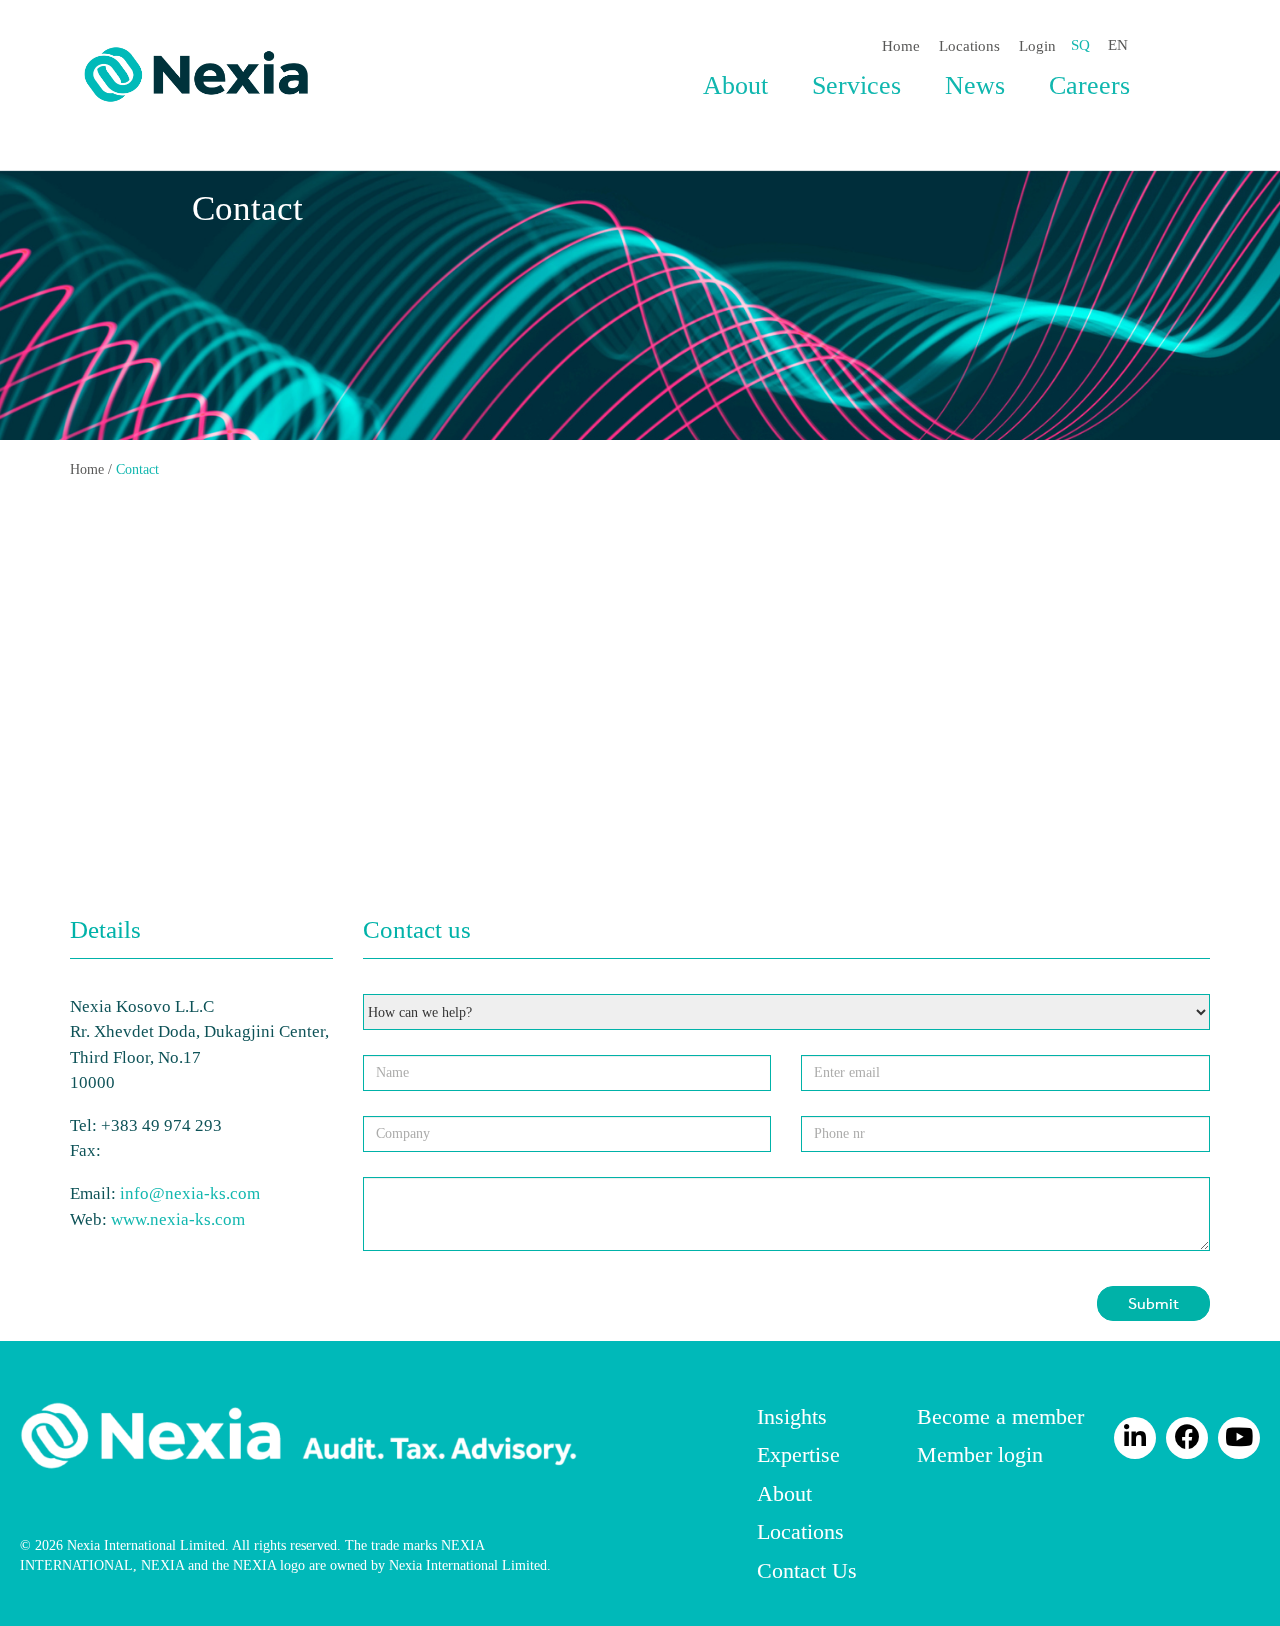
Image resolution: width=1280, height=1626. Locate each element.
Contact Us (807, 1570)
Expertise (798, 1454)
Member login (980, 1454)
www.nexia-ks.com (178, 1219)
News (975, 85)
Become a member (1000, 1416)
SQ (1080, 45)
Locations (969, 46)
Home (901, 46)
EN (1118, 45)
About (735, 85)
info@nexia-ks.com (190, 1193)
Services (856, 85)
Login (1037, 46)
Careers (1089, 85)
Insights (792, 1416)
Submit (1153, 1302)
